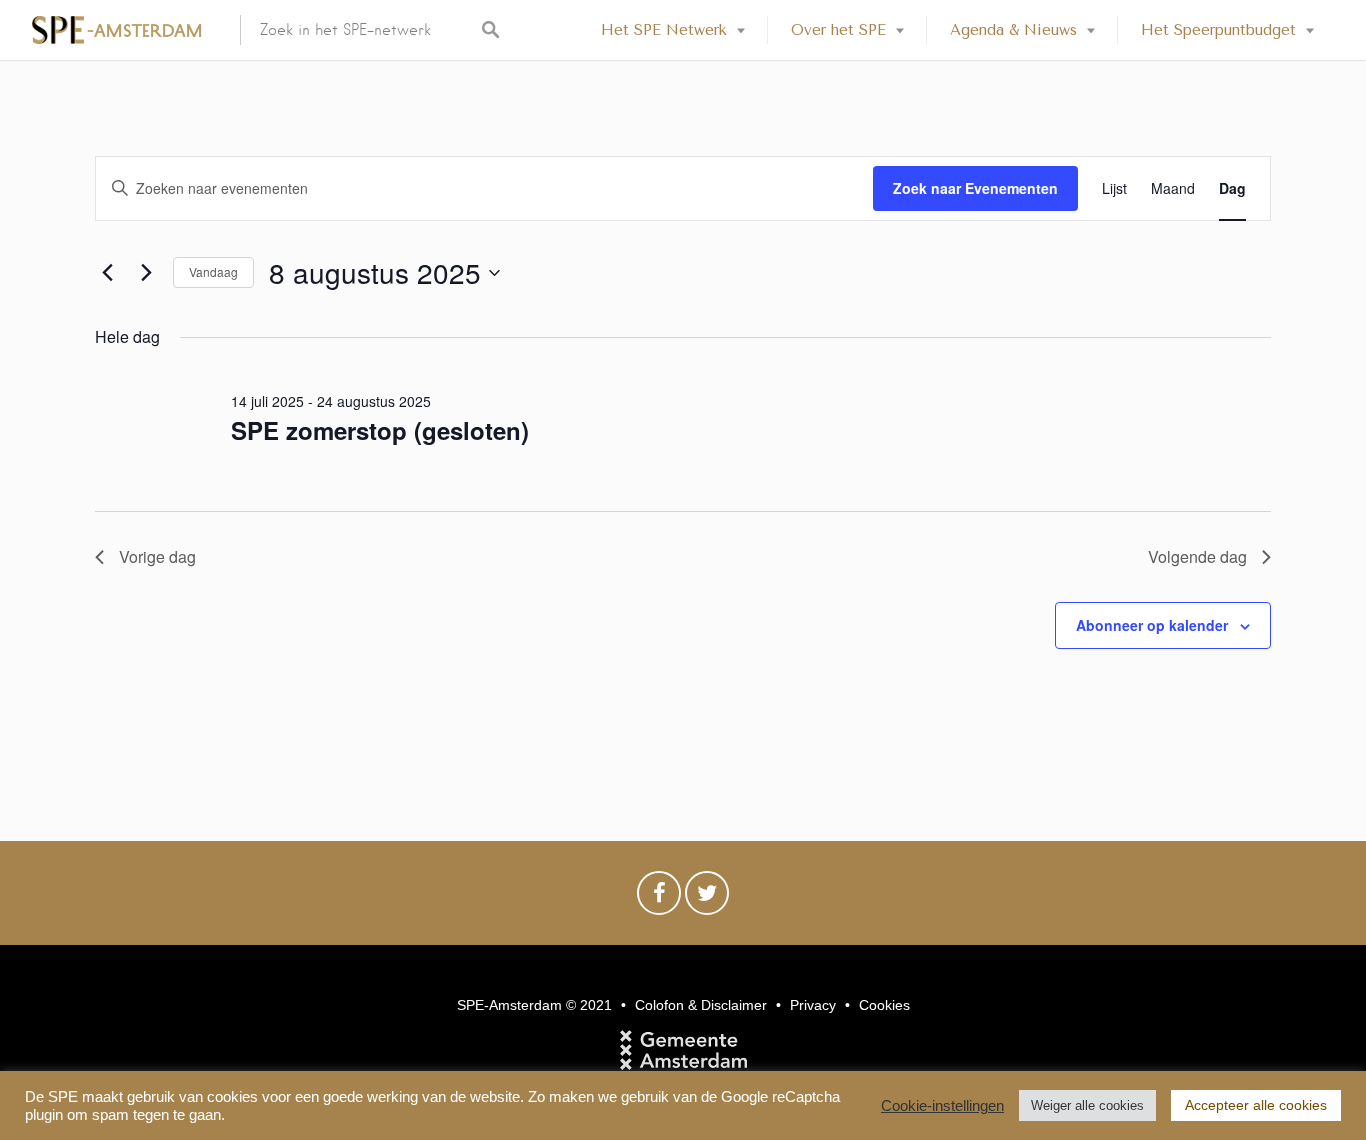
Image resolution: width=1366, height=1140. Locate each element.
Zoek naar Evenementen (975, 188)
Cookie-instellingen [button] (942, 1106)
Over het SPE (838, 30)
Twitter (707, 898)
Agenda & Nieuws (1013, 30)
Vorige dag (157, 556)
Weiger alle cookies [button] (1087, 1105)
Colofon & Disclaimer (701, 1005)
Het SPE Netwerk (664, 30)
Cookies (884, 1005)
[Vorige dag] (107, 273)
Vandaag (213, 271)
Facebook (659, 898)
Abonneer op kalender (1152, 625)
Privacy (813, 1005)
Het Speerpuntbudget (1218, 30)
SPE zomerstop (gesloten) (380, 430)
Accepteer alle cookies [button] (1256, 1105)
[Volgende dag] (146, 273)
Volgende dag (1197, 556)
